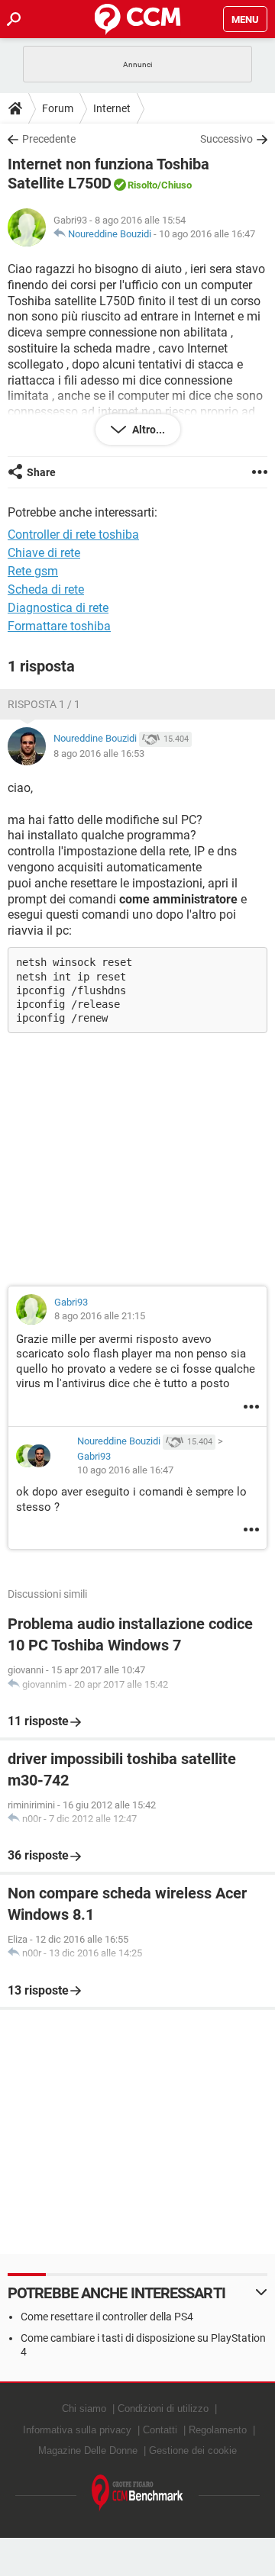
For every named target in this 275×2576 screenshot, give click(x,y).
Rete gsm (33, 571)
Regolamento (218, 2430)
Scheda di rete (46, 589)
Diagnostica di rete (58, 608)
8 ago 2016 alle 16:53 (99, 753)
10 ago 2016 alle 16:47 (207, 234)
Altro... (147, 430)
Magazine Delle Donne (88, 2450)
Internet (112, 108)
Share (41, 472)
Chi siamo (84, 2409)
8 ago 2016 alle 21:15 (100, 1316)
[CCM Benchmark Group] (137, 2493)
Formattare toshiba (59, 626)
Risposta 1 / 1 (44, 704)
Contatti (160, 2430)
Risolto (142, 185)
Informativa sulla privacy (77, 2430)
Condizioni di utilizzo (163, 2409)
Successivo (226, 139)
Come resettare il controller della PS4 (107, 2317)
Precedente (49, 139)
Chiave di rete (44, 553)
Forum (58, 108)
